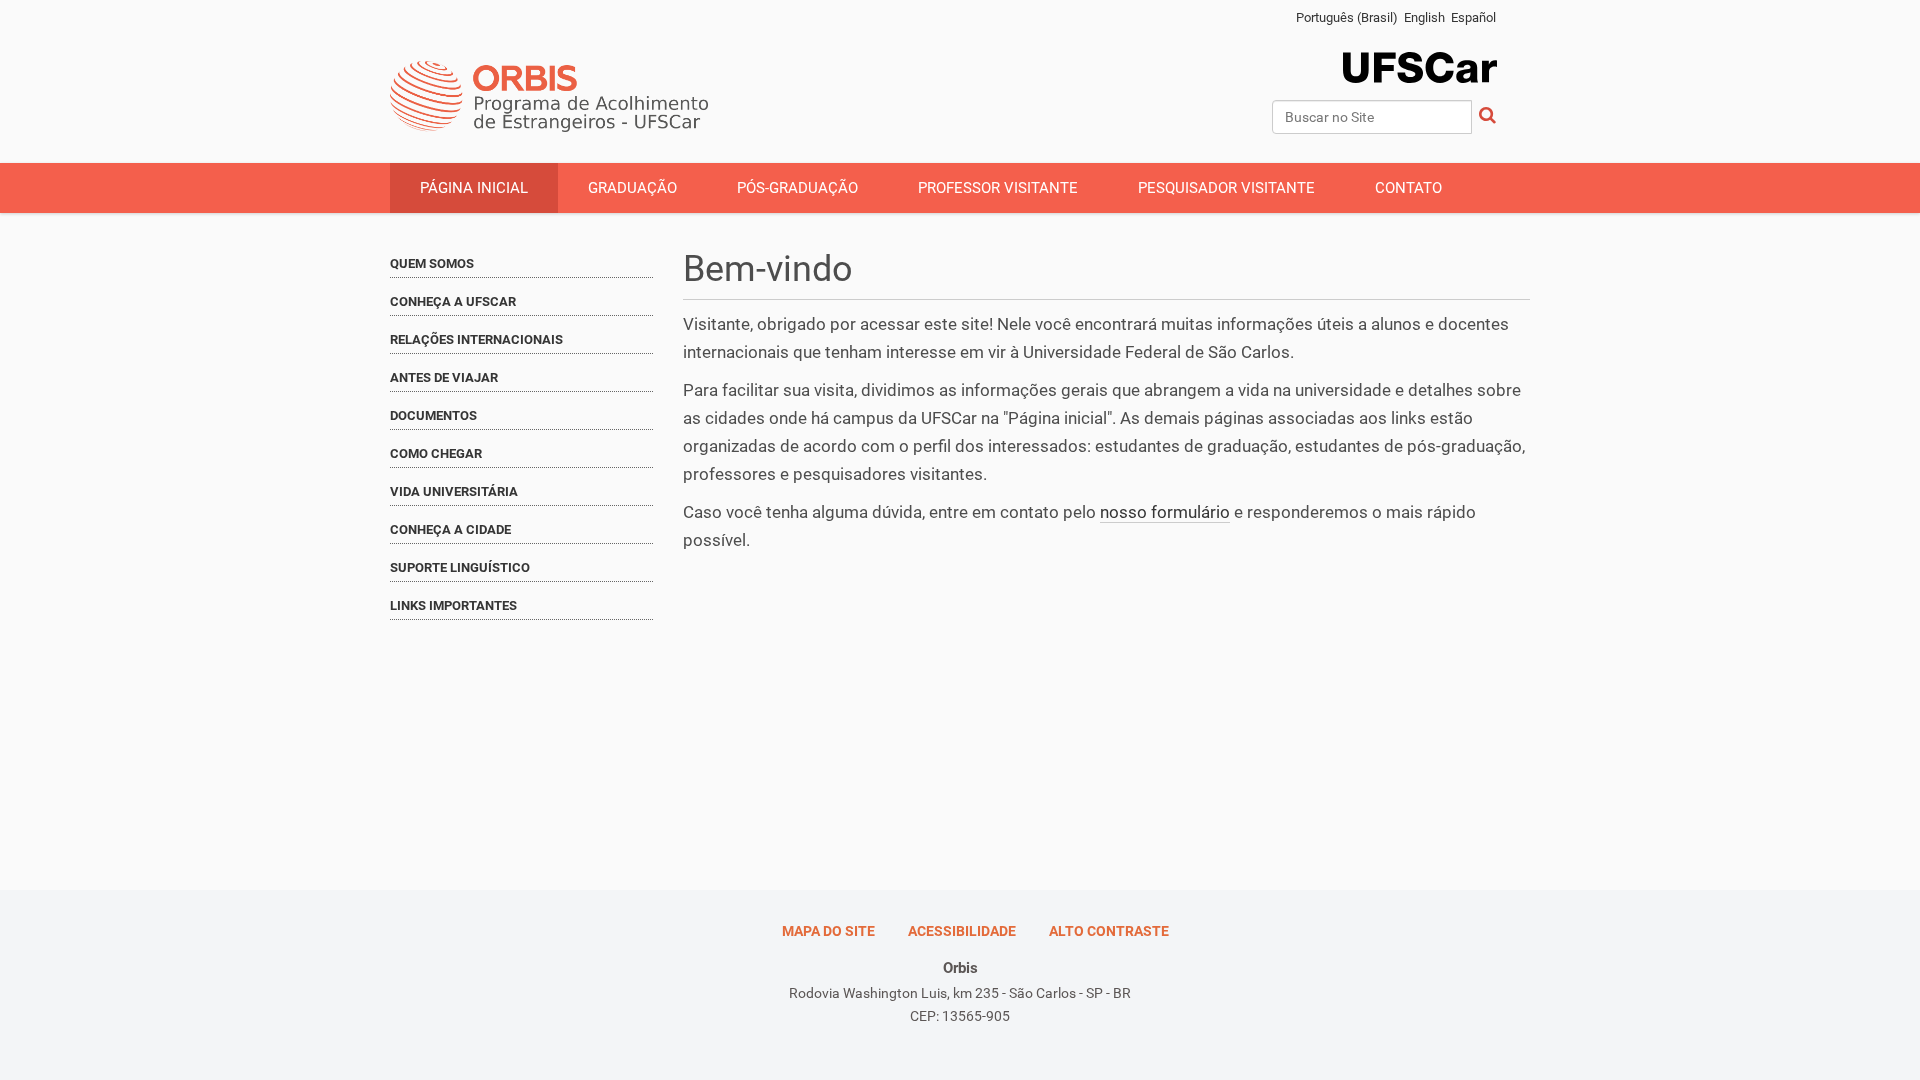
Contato (1408, 188)
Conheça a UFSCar (453, 301)
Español (1473, 17)
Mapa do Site (828, 931)
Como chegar (436, 453)
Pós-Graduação (797, 188)
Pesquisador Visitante (1226, 188)
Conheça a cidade (450, 529)
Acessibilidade (962, 931)
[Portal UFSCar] (1440, 32)
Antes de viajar (444, 377)
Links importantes (453, 605)
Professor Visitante (998, 188)
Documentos (433, 415)
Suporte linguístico (460, 567)
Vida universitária (454, 491)
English (1424, 17)
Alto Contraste (1109, 931)
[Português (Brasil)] (549, 96)
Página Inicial (474, 188)
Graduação (632, 188)
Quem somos (432, 263)
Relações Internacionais (476, 339)
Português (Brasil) (1347, 17)
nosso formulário (1165, 512)
